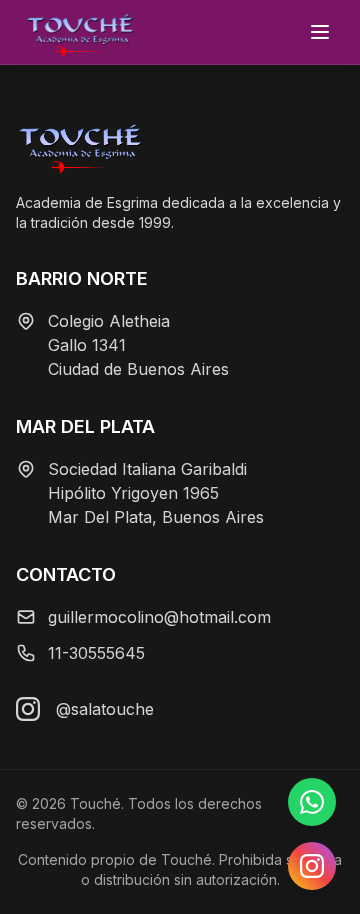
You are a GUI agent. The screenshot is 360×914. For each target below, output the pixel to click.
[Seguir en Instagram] (312, 866)
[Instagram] (28, 709)
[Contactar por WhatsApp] (312, 802)
